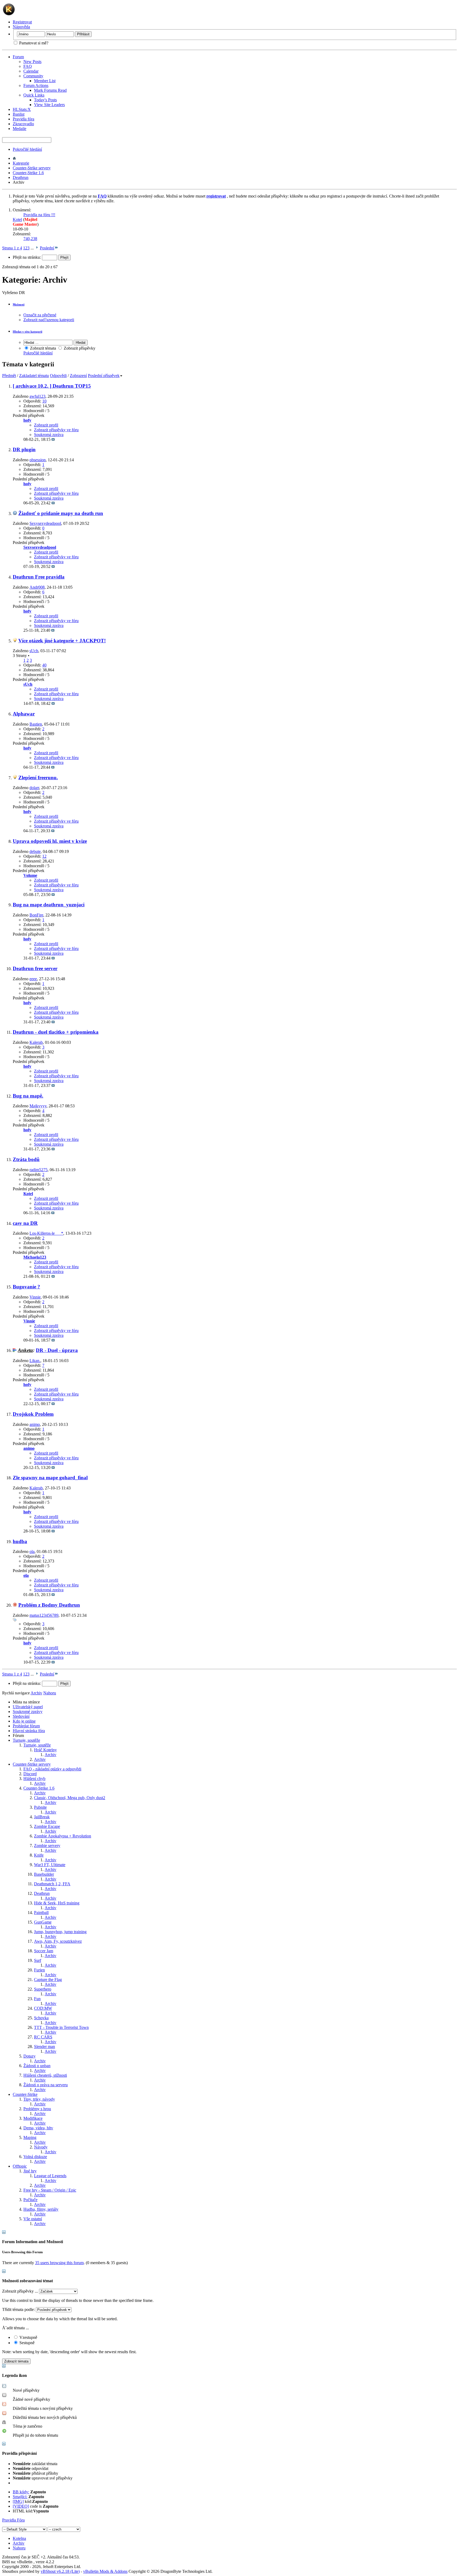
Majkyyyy (38, 1106)
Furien (39, 1970)
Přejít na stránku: (27, 257)
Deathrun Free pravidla (39, 577)
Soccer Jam (44, 1951)
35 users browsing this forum (59, 2263)
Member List (45, 81)
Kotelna (19, 2538)
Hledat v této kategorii (27, 332)
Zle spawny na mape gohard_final (50, 1478)
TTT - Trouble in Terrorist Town (61, 2027)
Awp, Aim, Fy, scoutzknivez (58, 1941)
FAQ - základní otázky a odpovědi (52, 1769)
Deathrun (21, 177)
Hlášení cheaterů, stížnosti (45, 2075)
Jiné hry (30, 2171)
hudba (20, 1541)
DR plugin (24, 449)
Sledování (21, 1716)
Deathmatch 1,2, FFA (52, 1884)
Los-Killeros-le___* (46, 1233)
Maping (30, 2137)
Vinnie (35, 1297)
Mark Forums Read (50, 90)
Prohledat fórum (26, 1726)
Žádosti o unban (37, 2066)
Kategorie (21, 163)
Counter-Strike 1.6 (28, 173)
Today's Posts (45, 100)
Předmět (9, 376)
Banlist (19, 114)
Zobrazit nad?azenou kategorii (49, 320)
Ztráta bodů (26, 1159)
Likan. (35, 1361)
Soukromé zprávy (28, 1712)
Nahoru (50, 1693)
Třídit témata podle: (18, 2309)
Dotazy (29, 2056)
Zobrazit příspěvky (79, 348)
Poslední (47, 248)
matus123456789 (44, 1615)
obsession (38, 460)
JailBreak (42, 1817)
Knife (39, 1855)
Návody (41, 2147)
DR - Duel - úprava (57, 1350)
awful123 (37, 396)
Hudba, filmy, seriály (41, 2209)
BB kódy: (21, 2492)
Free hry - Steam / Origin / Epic (50, 2190)
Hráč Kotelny (45, 1750)
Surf (38, 1960)
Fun (37, 1999)
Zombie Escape (47, 1826)
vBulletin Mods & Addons (105, 2571)
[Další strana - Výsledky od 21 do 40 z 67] (37, 248)
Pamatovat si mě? (33, 43)
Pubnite (40, 1807)
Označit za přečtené (40, 315)
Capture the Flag (48, 1980)
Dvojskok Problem (33, 1414)
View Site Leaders (49, 105)
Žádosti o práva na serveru (46, 2085)
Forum (18, 57)
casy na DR (25, 1223)
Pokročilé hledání (27, 149)
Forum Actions (36, 85)
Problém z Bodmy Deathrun (49, 1605)
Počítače (30, 2200)
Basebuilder (44, 1874)
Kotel (17, 219)
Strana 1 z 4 (12, 248)
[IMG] (18, 2501)
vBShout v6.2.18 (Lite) (60, 2571)
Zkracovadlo (23, 124)
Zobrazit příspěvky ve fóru (56, 430)
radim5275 (39, 1170)
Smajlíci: (20, 2497)
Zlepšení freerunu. (38, 778)
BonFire (36, 915)
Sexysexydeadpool (45, 523)
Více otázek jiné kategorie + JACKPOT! (62, 641)
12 (44, 856)
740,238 (30, 239)
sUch (34, 651)
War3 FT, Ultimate (50, 1865)
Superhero (43, 1989)
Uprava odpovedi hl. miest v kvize (50, 841)
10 (44, 401)
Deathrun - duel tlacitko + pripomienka (56, 1032)
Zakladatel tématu (34, 376)
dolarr (34, 788)
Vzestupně (28, 2337)
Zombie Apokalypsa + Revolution (63, 1836)
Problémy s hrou (37, 2109)
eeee (33, 979)
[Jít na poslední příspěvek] (53, 439)
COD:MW (43, 2008)
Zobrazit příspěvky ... (20, 2291)
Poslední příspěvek (104, 376)
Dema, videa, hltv (38, 2128)
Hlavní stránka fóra (29, 1731)
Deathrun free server (35, 968)
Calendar (31, 71)
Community (33, 76)
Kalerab (36, 1042)
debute (35, 851)
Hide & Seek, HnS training (57, 1903)
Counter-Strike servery (32, 168)
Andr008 (37, 587)
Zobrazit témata (42, 348)
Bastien (36, 724)
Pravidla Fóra (13, 2520)
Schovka (41, 2018)
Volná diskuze (35, 2157)
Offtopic (20, 2166)
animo (35, 1424)
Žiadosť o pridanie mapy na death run (61, 513)
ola (32, 1551)
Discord (30, 1774)
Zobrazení (78, 376)
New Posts (32, 62)
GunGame (43, 1922)
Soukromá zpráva (49, 435)
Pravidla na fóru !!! (39, 215)
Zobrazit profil (46, 425)
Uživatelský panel (28, 1707)
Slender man (44, 2047)
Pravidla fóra (24, 119)
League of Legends (50, 2176)
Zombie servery (47, 1846)
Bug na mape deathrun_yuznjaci (49, 905)
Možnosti (19, 304)
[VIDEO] (21, 2506)
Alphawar (24, 714)
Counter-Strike (25, 2094)
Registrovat (22, 22)
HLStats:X (22, 109)
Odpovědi (58, 376)
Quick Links (34, 95)
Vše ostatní (33, 2219)
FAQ (28, 66)
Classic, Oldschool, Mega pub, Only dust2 (70, 1798)
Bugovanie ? (26, 1287)
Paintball (41, 1913)
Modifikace (33, 2118)
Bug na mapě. (28, 1096)
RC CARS (43, 2037)
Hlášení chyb (34, 1779)
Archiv (50, 1755)
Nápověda (21, 27)
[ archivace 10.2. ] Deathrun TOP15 (52, 386)
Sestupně (26, 2343)
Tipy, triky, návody (39, 2099)
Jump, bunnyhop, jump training (60, 1932)
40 (44, 665)
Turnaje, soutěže (26, 1740)
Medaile (20, 129)
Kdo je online (24, 1721)
